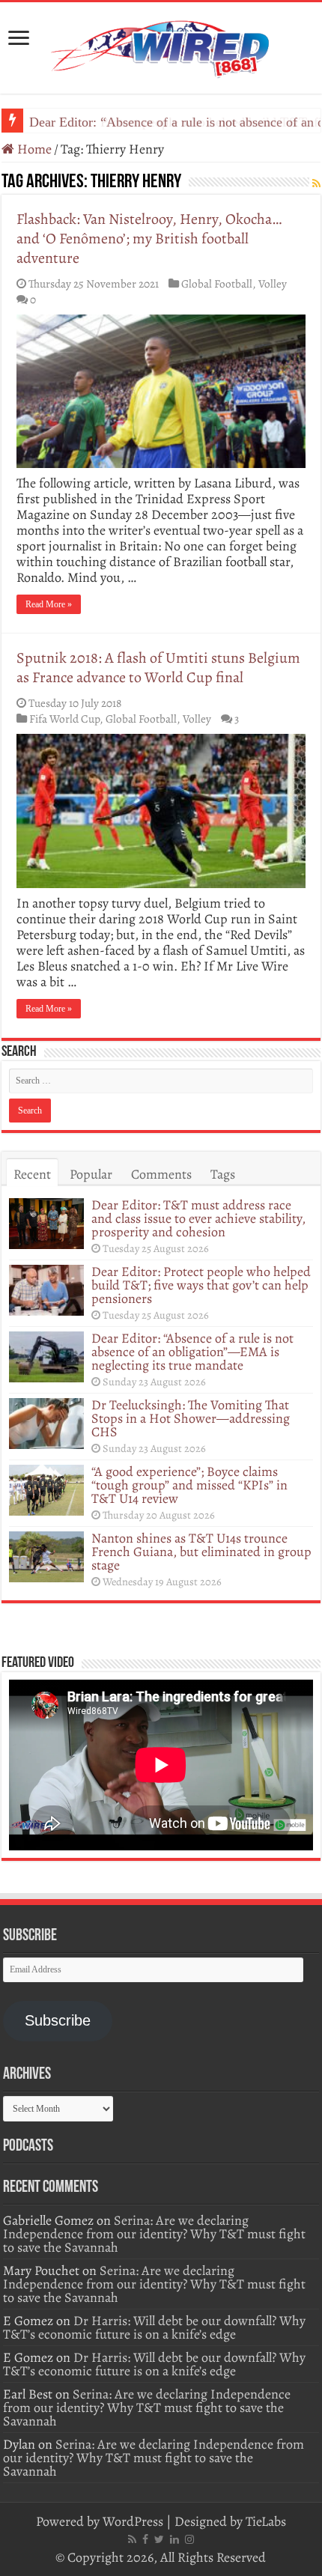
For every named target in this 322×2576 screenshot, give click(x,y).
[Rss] (132, 2539)
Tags (223, 1174)
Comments (161, 1174)
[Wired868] (161, 45)
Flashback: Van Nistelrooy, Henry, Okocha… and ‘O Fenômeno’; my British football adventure (149, 239)
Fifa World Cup (64, 719)
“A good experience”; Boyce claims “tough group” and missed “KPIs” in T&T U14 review (189, 1485)
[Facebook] (145, 2539)
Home (33, 149)
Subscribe (58, 2020)
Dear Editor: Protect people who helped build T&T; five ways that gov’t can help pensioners (201, 1285)
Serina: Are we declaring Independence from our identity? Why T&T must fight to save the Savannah (154, 2234)
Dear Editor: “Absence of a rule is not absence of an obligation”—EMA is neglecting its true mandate (192, 1352)
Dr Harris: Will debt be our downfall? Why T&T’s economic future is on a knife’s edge (154, 2327)
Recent (32, 1174)
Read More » (49, 604)
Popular (91, 1174)
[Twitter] (159, 2539)
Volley (273, 283)
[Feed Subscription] (316, 184)
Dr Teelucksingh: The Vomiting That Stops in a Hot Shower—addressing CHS (191, 1418)
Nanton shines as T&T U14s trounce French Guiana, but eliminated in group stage (201, 1552)
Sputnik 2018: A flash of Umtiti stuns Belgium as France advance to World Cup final (158, 668)
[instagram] (189, 2539)
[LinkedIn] (174, 2539)
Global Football (217, 283)
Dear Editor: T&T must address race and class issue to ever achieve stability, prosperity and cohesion (198, 1218)
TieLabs (266, 2521)
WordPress (133, 2521)
